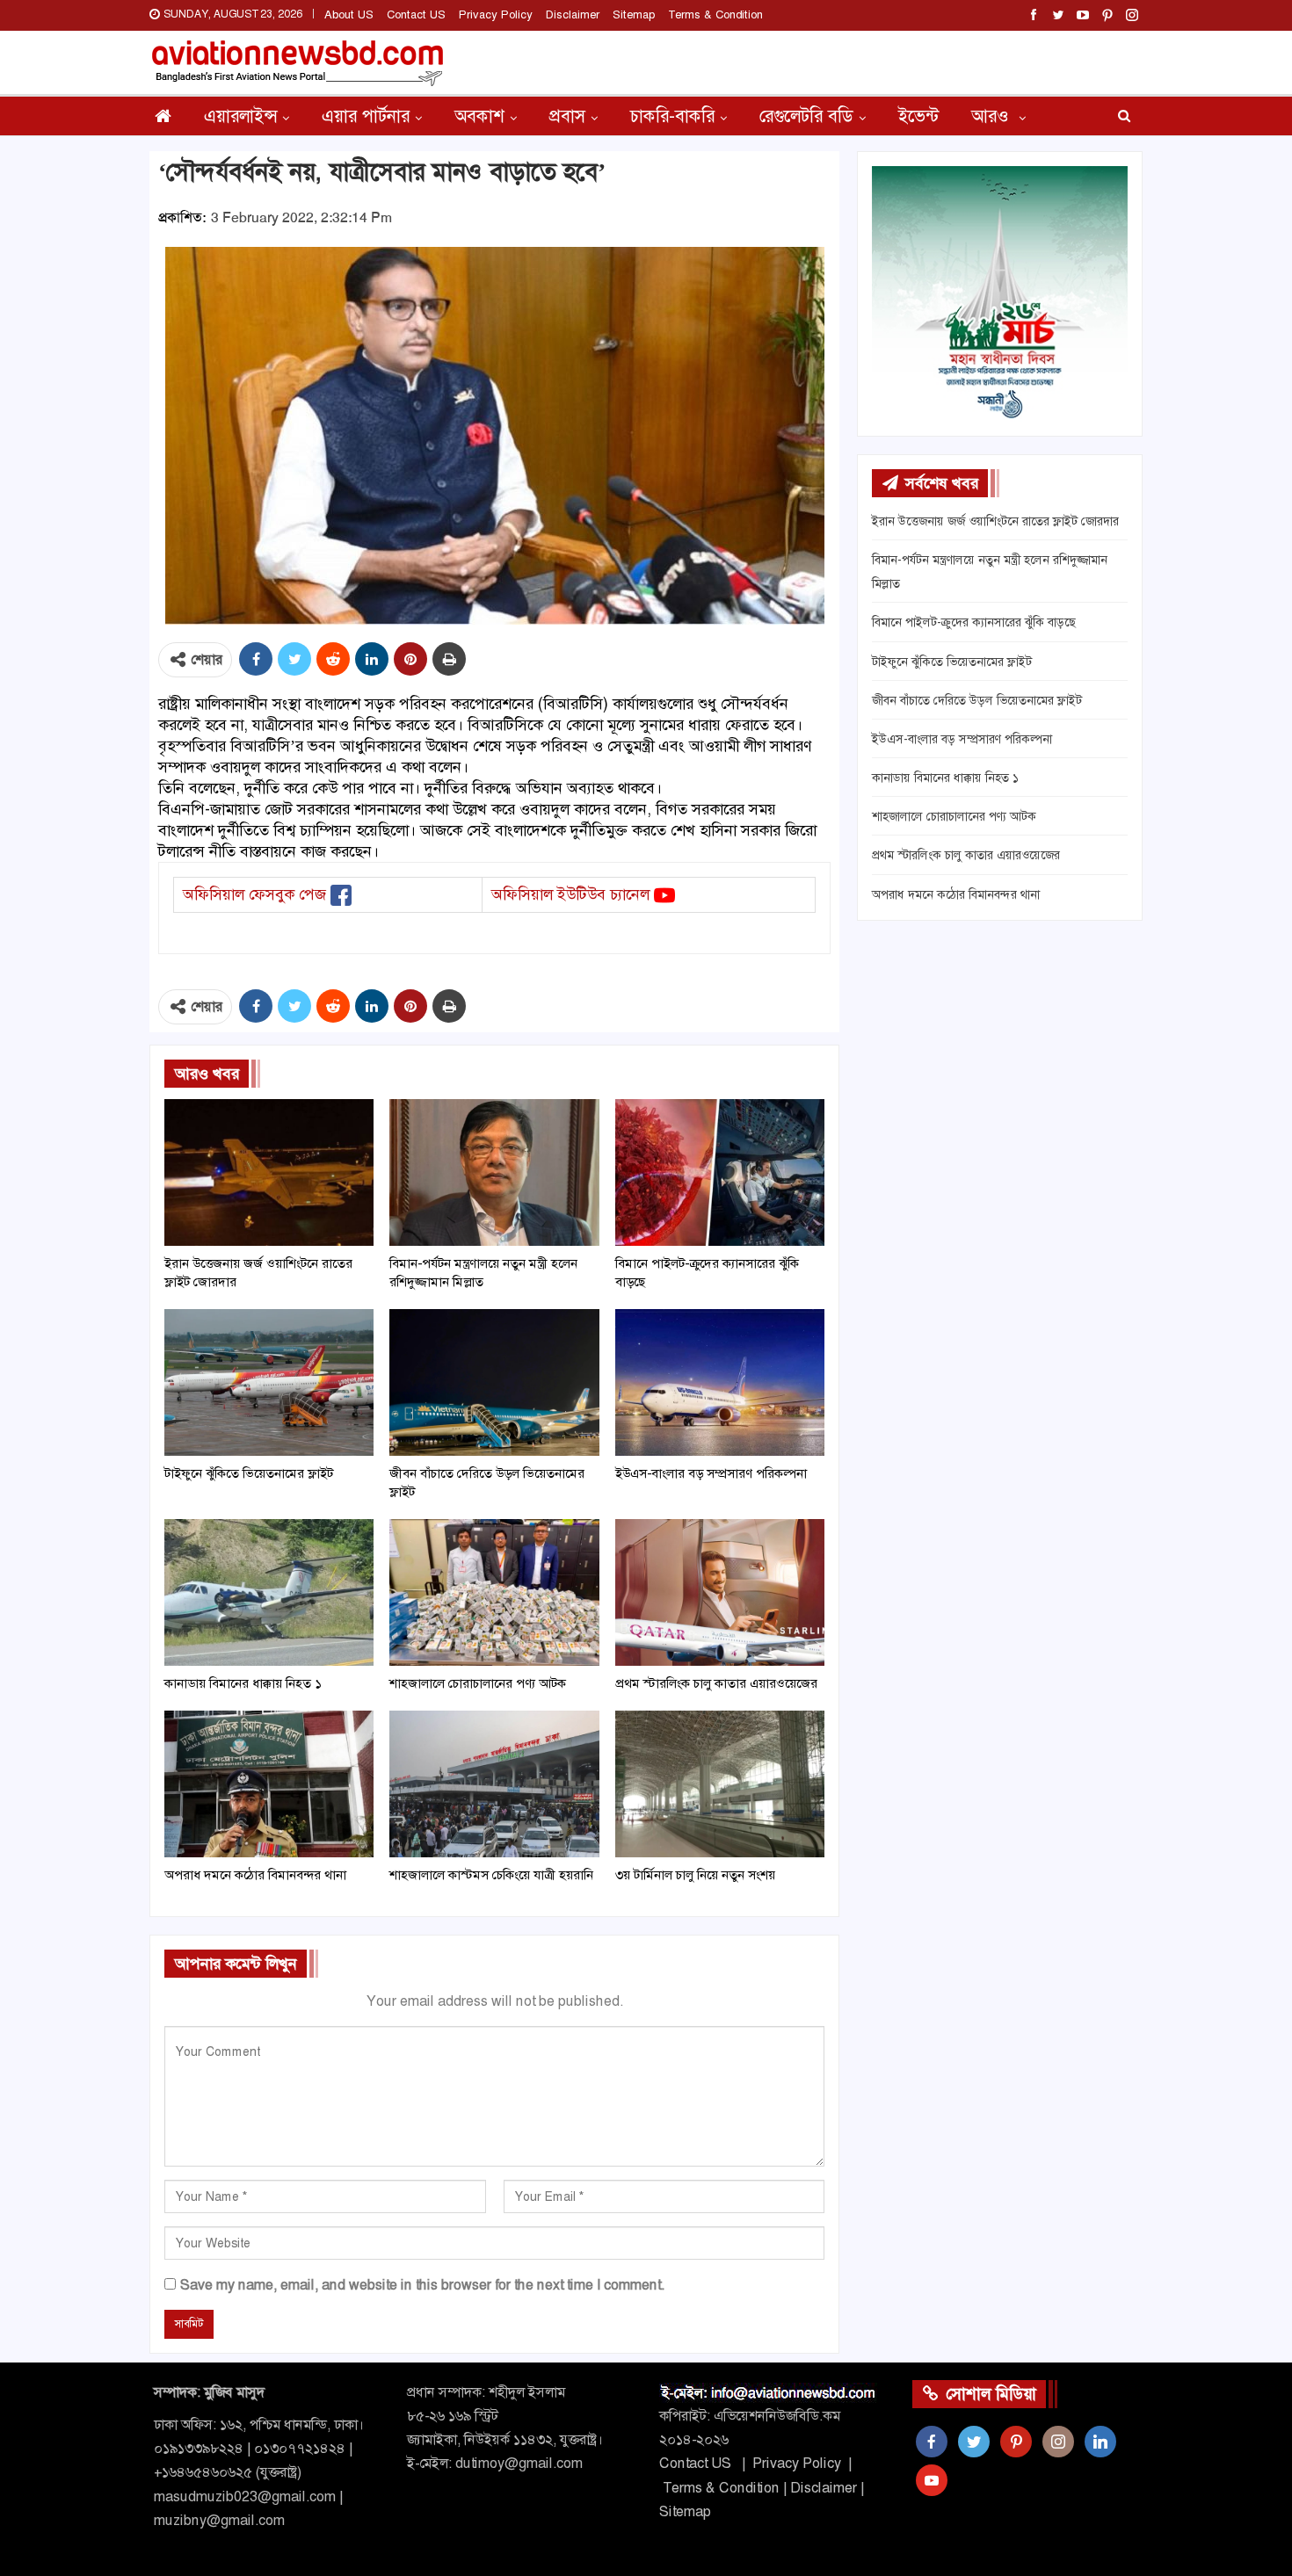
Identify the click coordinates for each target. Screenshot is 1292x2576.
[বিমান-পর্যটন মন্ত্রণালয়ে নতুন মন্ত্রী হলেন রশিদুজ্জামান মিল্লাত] (494, 1172)
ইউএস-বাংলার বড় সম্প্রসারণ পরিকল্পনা (962, 739)
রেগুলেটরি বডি (806, 116)
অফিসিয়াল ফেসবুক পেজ (254, 894)
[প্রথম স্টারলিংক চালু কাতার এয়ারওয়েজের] (720, 1592)
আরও (992, 116)
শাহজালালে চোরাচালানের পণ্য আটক (954, 816)
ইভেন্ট (918, 116)
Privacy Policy (496, 14)
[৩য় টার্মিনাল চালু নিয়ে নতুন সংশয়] (720, 1784)
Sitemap (634, 14)
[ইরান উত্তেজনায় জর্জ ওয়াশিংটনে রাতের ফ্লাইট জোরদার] (269, 1172)
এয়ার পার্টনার (366, 116)
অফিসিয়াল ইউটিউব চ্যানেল (570, 894)
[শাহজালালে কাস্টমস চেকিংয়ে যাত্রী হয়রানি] (494, 1784)
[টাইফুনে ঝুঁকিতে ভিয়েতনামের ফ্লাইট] (269, 1382)
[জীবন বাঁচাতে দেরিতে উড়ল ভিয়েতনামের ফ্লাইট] (494, 1382)
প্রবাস (567, 116)
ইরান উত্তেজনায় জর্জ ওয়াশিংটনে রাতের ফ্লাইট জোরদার (995, 521)
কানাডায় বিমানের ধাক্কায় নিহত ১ (945, 778)
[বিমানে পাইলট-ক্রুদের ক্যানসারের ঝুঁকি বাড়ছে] (720, 1172)
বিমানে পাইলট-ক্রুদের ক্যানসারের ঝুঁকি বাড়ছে (974, 622)
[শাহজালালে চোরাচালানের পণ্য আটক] (494, 1592)
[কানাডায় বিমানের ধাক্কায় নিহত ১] (269, 1592)
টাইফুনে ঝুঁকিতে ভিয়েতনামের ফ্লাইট (952, 662)
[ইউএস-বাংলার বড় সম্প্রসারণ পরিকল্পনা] (720, 1382)
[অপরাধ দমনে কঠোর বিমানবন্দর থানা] (269, 1784)
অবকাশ (479, 116)
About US (349, 14)
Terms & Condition (715, 14)
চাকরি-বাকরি (672, 116)
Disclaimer (573, 14)
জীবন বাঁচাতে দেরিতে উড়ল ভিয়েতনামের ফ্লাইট (977, 700)
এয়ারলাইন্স (240, 116)
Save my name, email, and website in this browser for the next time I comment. (422, 2285)
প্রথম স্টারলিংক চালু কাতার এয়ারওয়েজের (966, 855)
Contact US (416, 14)
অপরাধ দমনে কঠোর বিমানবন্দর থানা (956, 894)
